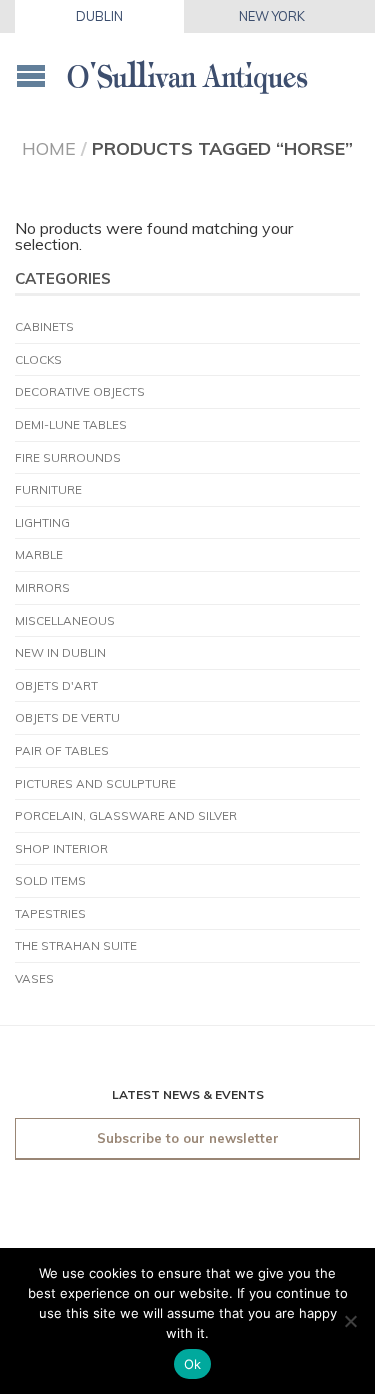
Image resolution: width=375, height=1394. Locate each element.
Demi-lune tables (71, 424)
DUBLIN (99, 16)
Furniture (48, 489)
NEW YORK (272, 16)
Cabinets (44, 326)
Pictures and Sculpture (95, 783)
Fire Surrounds (68, 457)
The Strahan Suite (76, 945)
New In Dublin (60, 652)
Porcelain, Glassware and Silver (126, 815)
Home (49, 148)
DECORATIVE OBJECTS (80, 391)
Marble (39, 554)
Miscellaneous (65, 620)
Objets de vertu (67, 717)
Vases (34, 978)
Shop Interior (61, 848)
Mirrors (42, 587)
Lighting (42, 522)
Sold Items (50, 880)
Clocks (38, 359)
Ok (193, 1364)
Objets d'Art (56, 685)
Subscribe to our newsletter (188, 1138)
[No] (350, 1321)
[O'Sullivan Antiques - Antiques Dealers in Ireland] (187, 70)
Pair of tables (62, 750)
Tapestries (50, 913)
